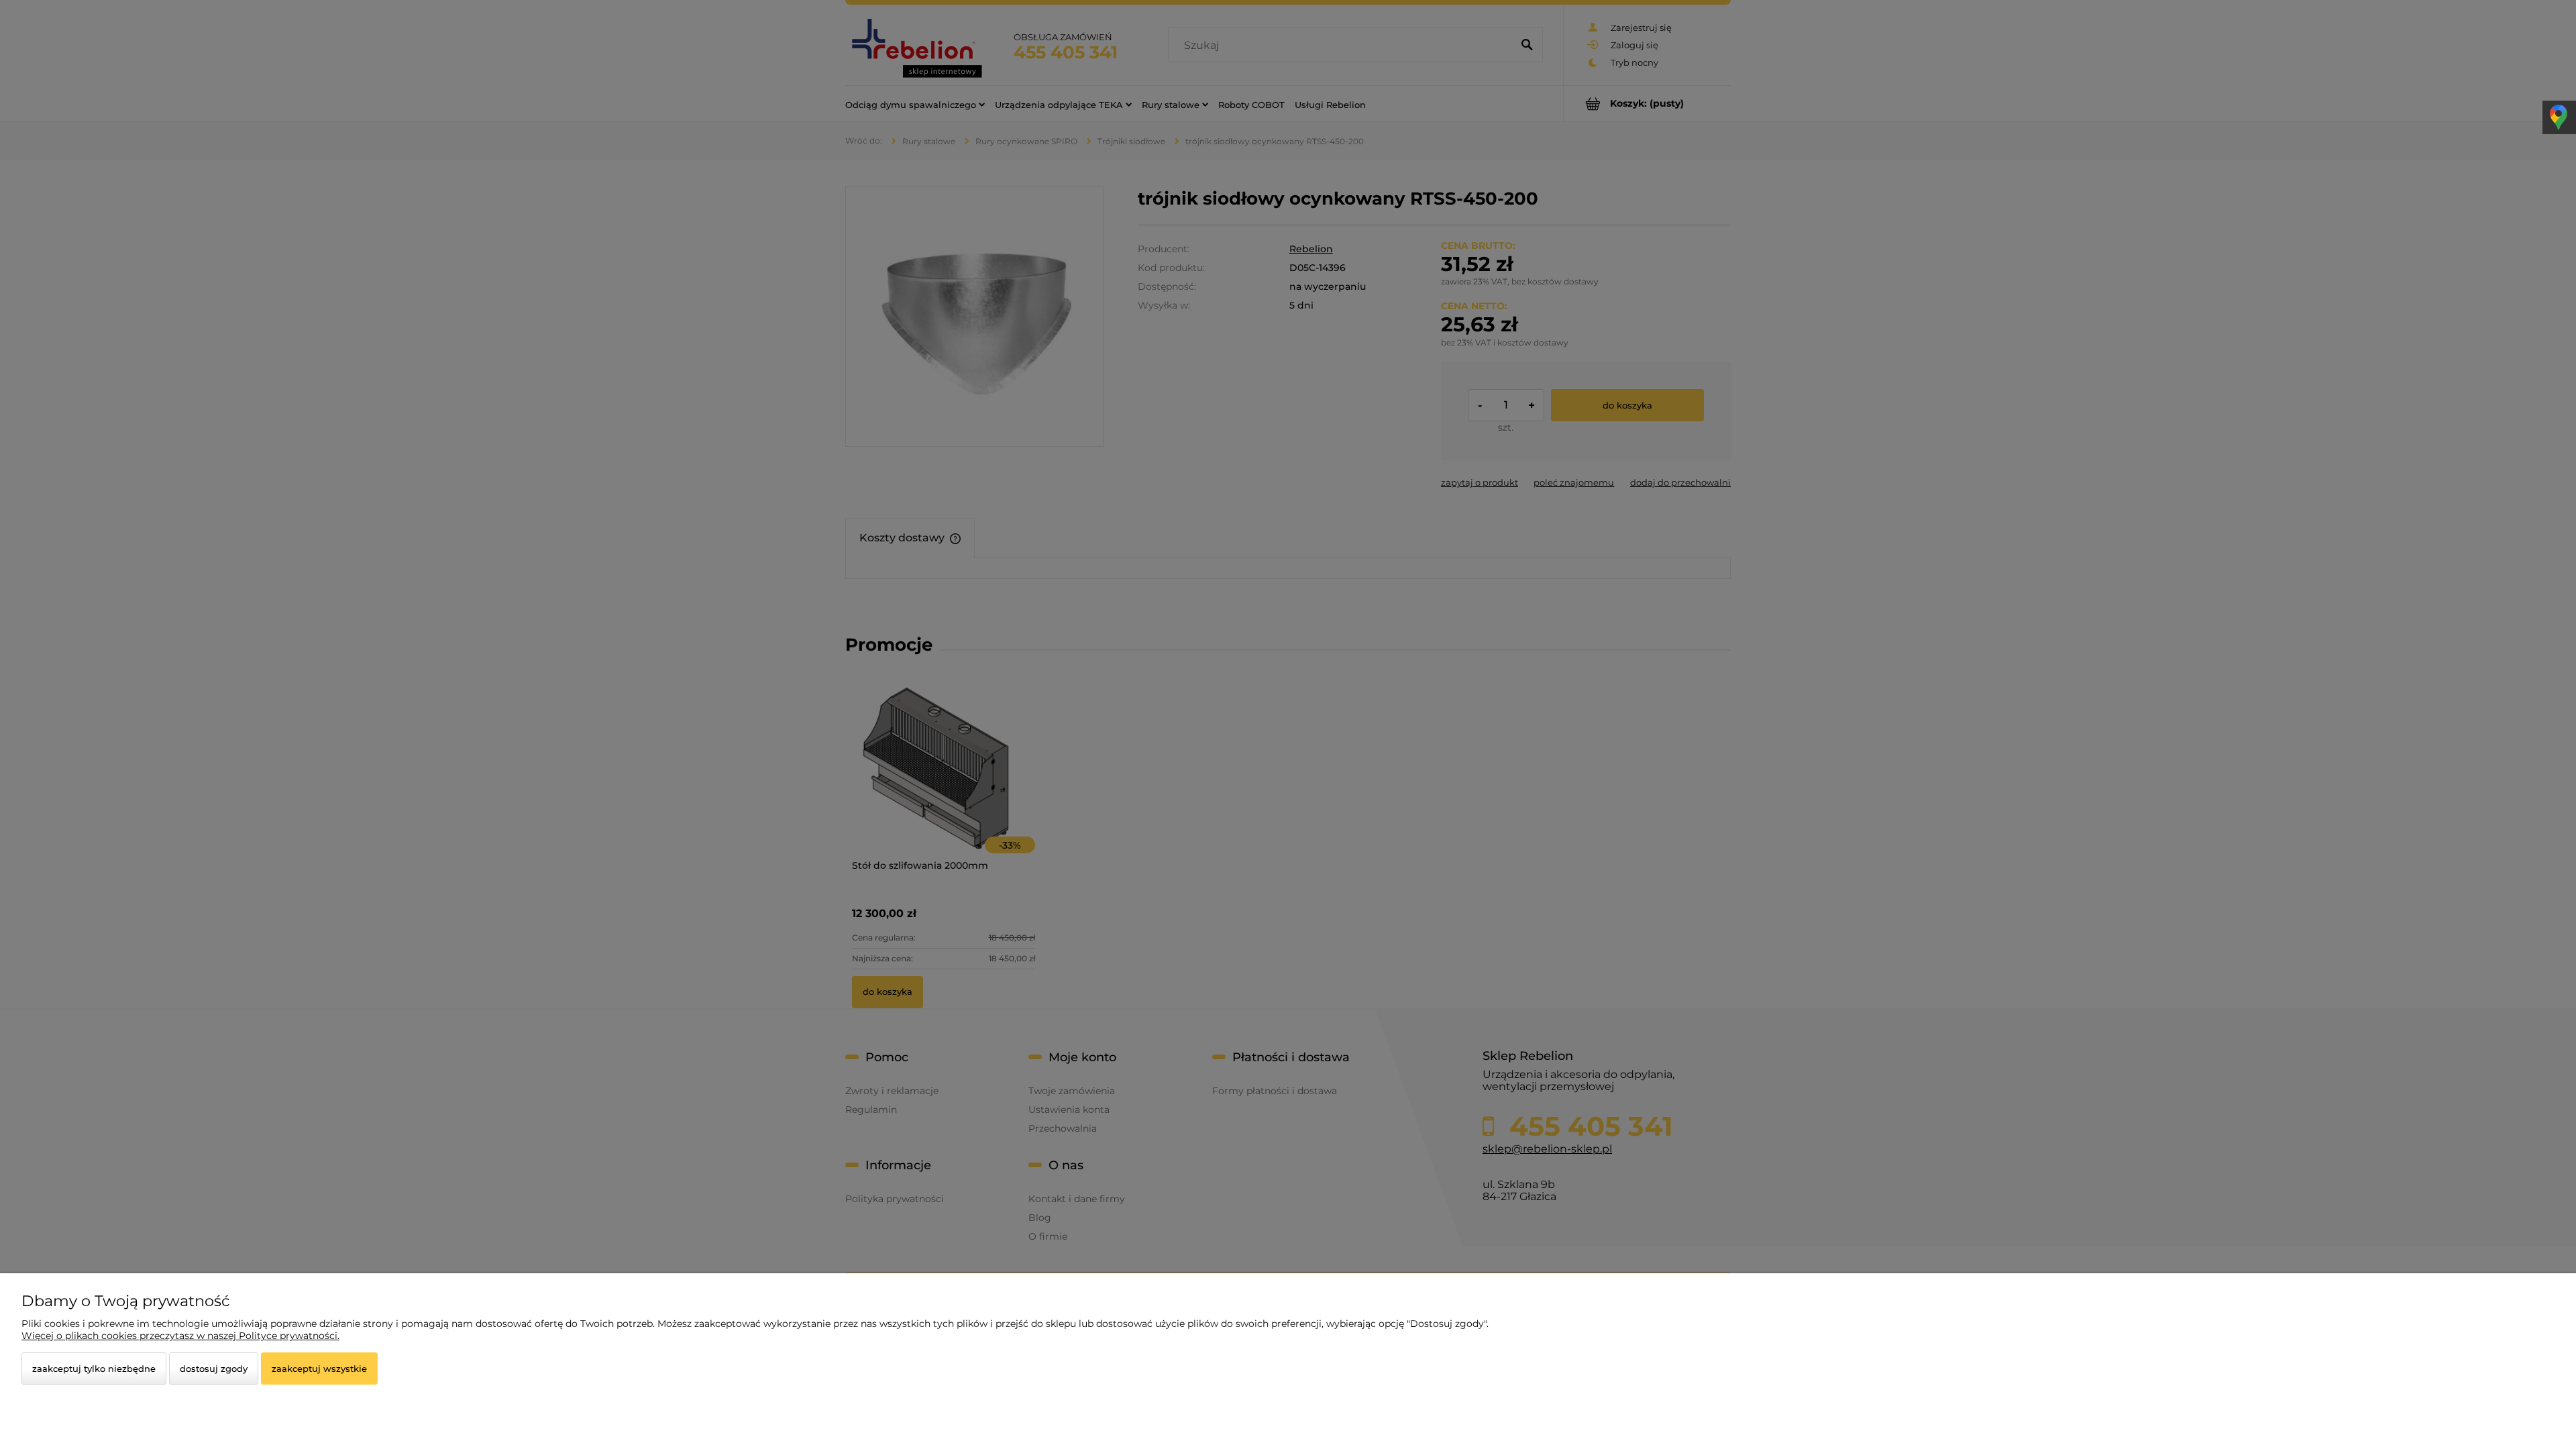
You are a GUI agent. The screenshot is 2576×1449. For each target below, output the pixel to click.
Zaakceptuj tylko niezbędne (94, 1368)
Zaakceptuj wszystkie (319, 1368)
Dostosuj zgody (214, 1368)
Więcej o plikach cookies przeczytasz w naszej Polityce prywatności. (180, 1336)
